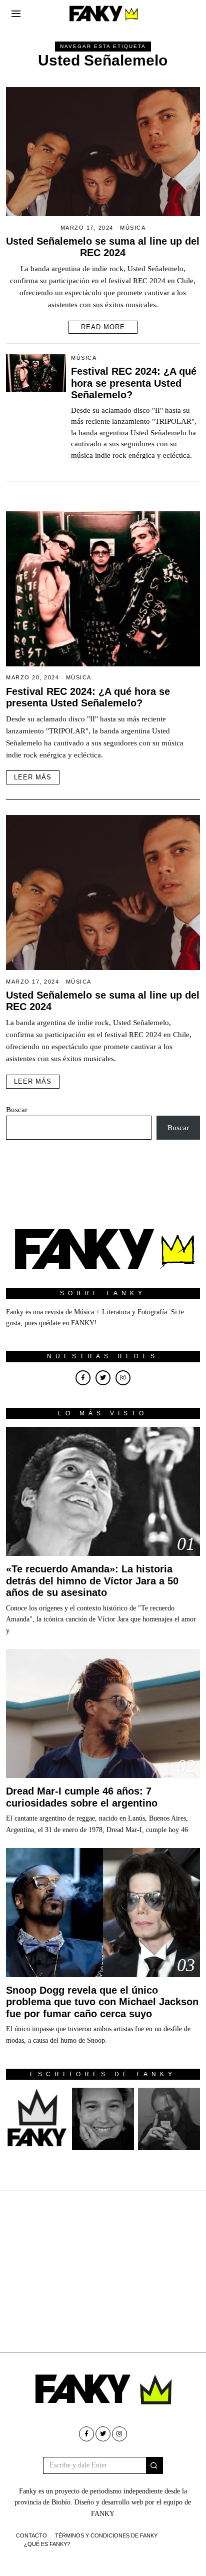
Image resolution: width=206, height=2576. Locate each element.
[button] (154, 2465)
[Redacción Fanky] (37, 2119)
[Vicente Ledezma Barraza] (169, 2119)
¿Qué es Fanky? (47, 2544)
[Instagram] (123, 1378)
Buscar (17, 1110)
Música (133, 228)
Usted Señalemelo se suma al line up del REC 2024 (103, 247)
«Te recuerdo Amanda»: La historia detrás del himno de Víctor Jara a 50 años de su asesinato (92, 1581)
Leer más (33, 777)
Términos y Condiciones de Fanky (106, 2535)
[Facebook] (83, 1378)
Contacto (31, 2535)
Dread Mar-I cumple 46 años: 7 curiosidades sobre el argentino (82, 1797)
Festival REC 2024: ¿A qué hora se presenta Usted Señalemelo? (134, 383)
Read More (103, 327)
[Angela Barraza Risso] (103, 2119)
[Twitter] (103, 1378)
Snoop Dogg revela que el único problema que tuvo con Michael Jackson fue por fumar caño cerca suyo (102, 2002)
